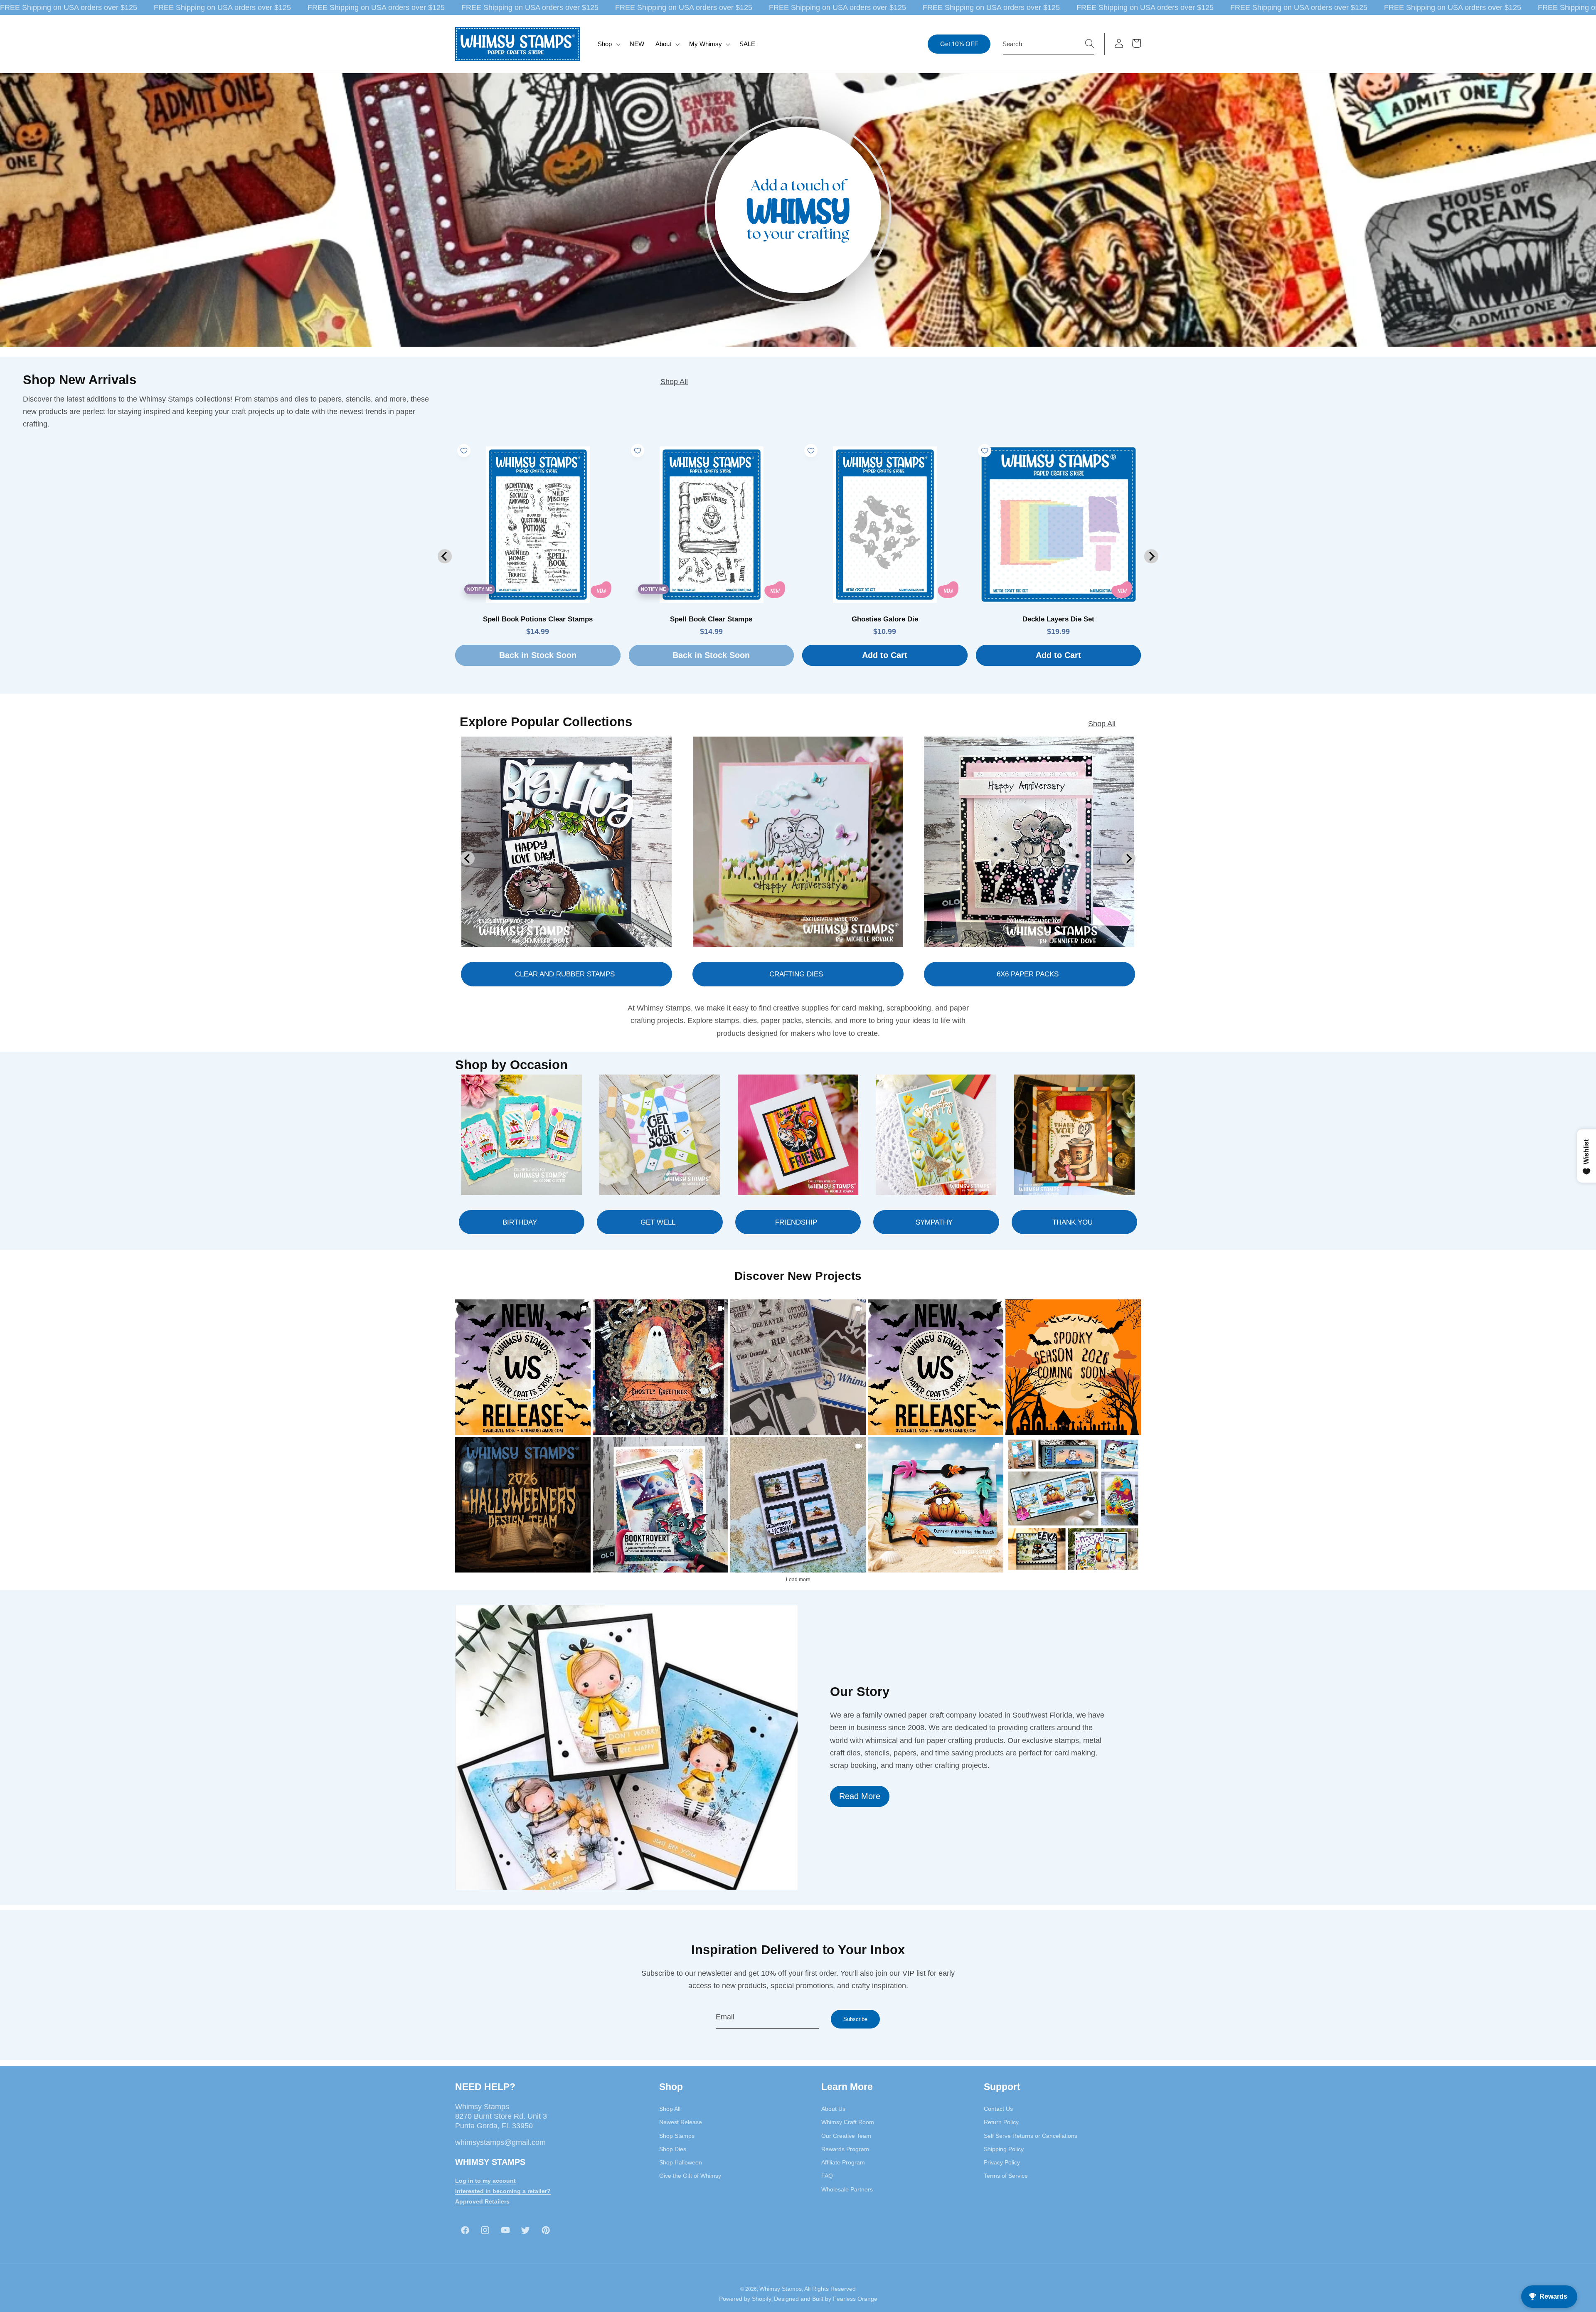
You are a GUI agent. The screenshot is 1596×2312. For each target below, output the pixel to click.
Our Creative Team (846, 2136)
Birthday (520, 1222)
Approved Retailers (482, 2201)
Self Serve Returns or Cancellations (1031, 2136)
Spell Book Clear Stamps (711, 619)
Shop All (674, 382)
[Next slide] (1151, 556)
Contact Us (998, 2109)
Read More (860, 1796)
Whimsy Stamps (781, 2289)
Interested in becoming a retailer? (503, 2191)
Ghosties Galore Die (885, 619)
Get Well (658, 1222)
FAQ (827, 2176)
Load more (798, 1580)
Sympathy (934, 1222)
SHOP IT (660, 1505)
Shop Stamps (677, 2136)
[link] (523, 1367)
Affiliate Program (843, 2162)
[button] (608, 44)
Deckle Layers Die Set (1058, 619)
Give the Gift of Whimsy (690, 2176)
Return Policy (1001, 2122)
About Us (833, 2109)
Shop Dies (673, 2149)
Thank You (1073, 1222)
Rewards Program (845, 2149)
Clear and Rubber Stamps (565, 974)
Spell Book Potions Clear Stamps (538, 619)
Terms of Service (1006, 2176)
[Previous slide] (445, 556)
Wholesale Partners (847, 2189)
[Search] (1090, 44)
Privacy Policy (1002, 2162)
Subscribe (855, 2019)
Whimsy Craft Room (848, 2122)
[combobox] (1049, 44)
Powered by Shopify (745, 2299)
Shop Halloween (681, 2162)
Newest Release (681, 2122)
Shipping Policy (1004, 2149)
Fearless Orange (855, 2299)
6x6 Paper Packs (1028, 974)
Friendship (796, 1222)
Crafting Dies (796, 974)
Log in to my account (485, 2181)
